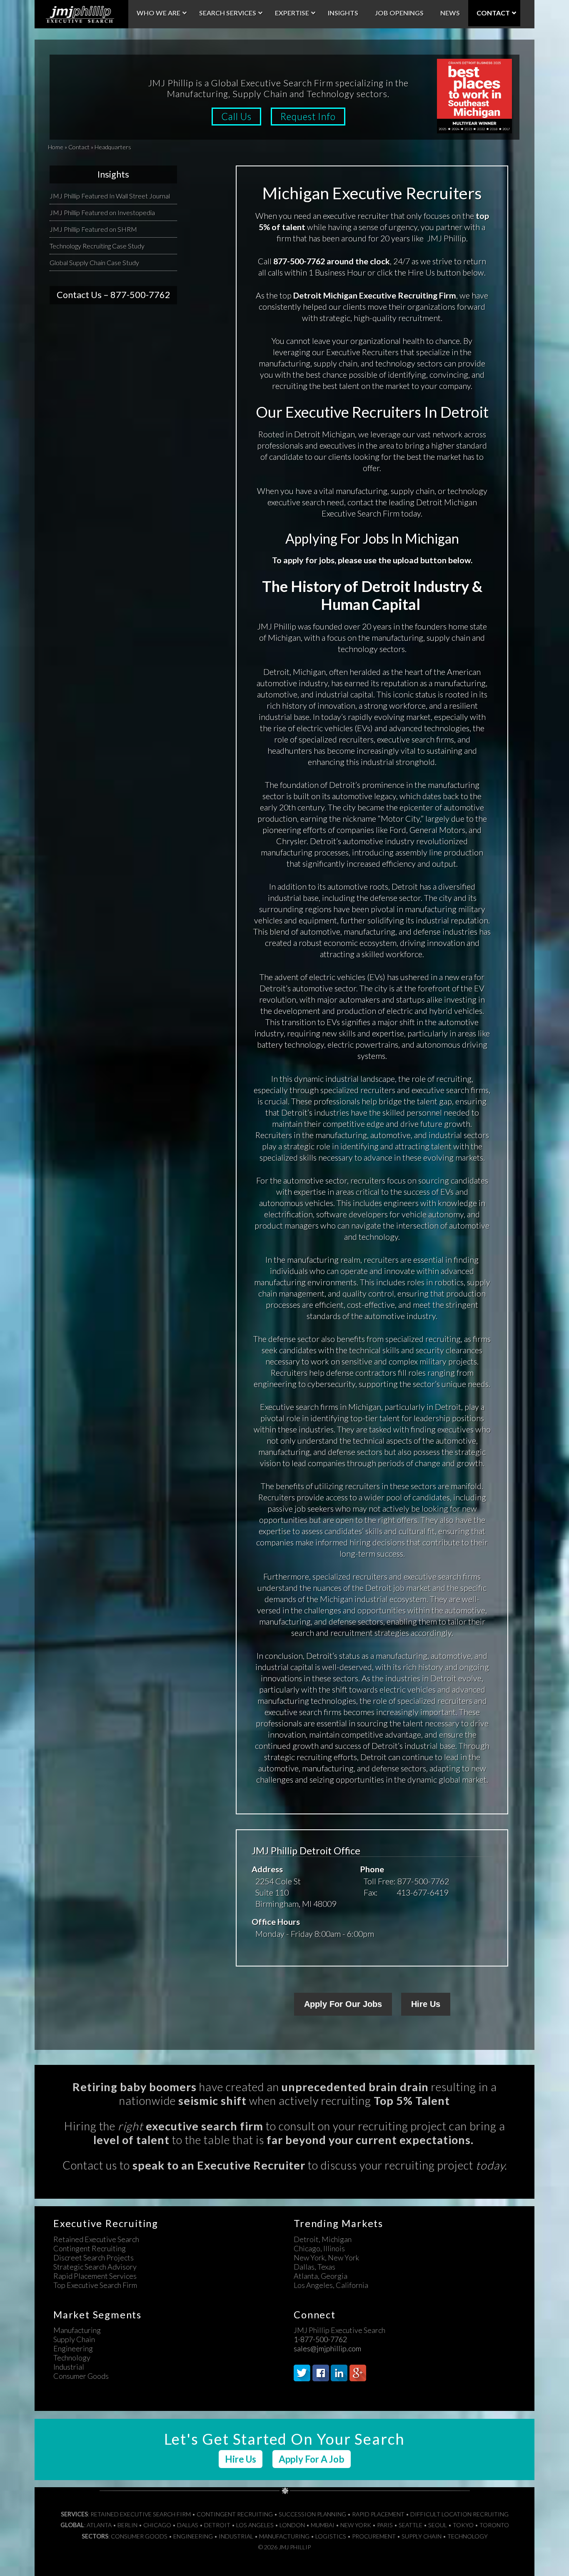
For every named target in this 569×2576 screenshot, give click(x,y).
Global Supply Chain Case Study (94, 262)
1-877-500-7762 (320, 2340)
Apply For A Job (312, 2459)
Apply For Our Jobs (343, 2004)
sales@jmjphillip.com (327, 2349)
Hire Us (426, 2004)
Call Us (236, 117)
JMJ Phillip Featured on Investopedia (102, 212)
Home (56, 147)
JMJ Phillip (81, 14)
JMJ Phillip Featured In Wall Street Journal (110, 196)
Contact (79, 147)
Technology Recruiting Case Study (97, 246)
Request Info (308, 117)
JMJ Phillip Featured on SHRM (93, 229)
